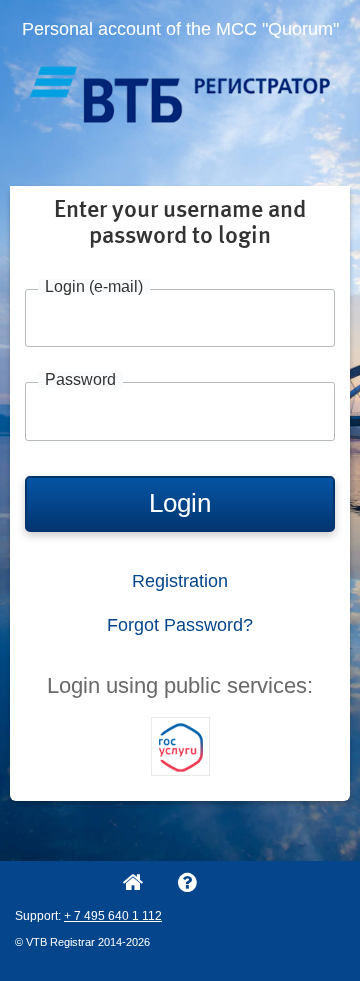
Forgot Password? (180, 625)
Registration (180, 581)
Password (80, 380)
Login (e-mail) (94, 287)
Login (180, 503)
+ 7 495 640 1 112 (113, 916)
